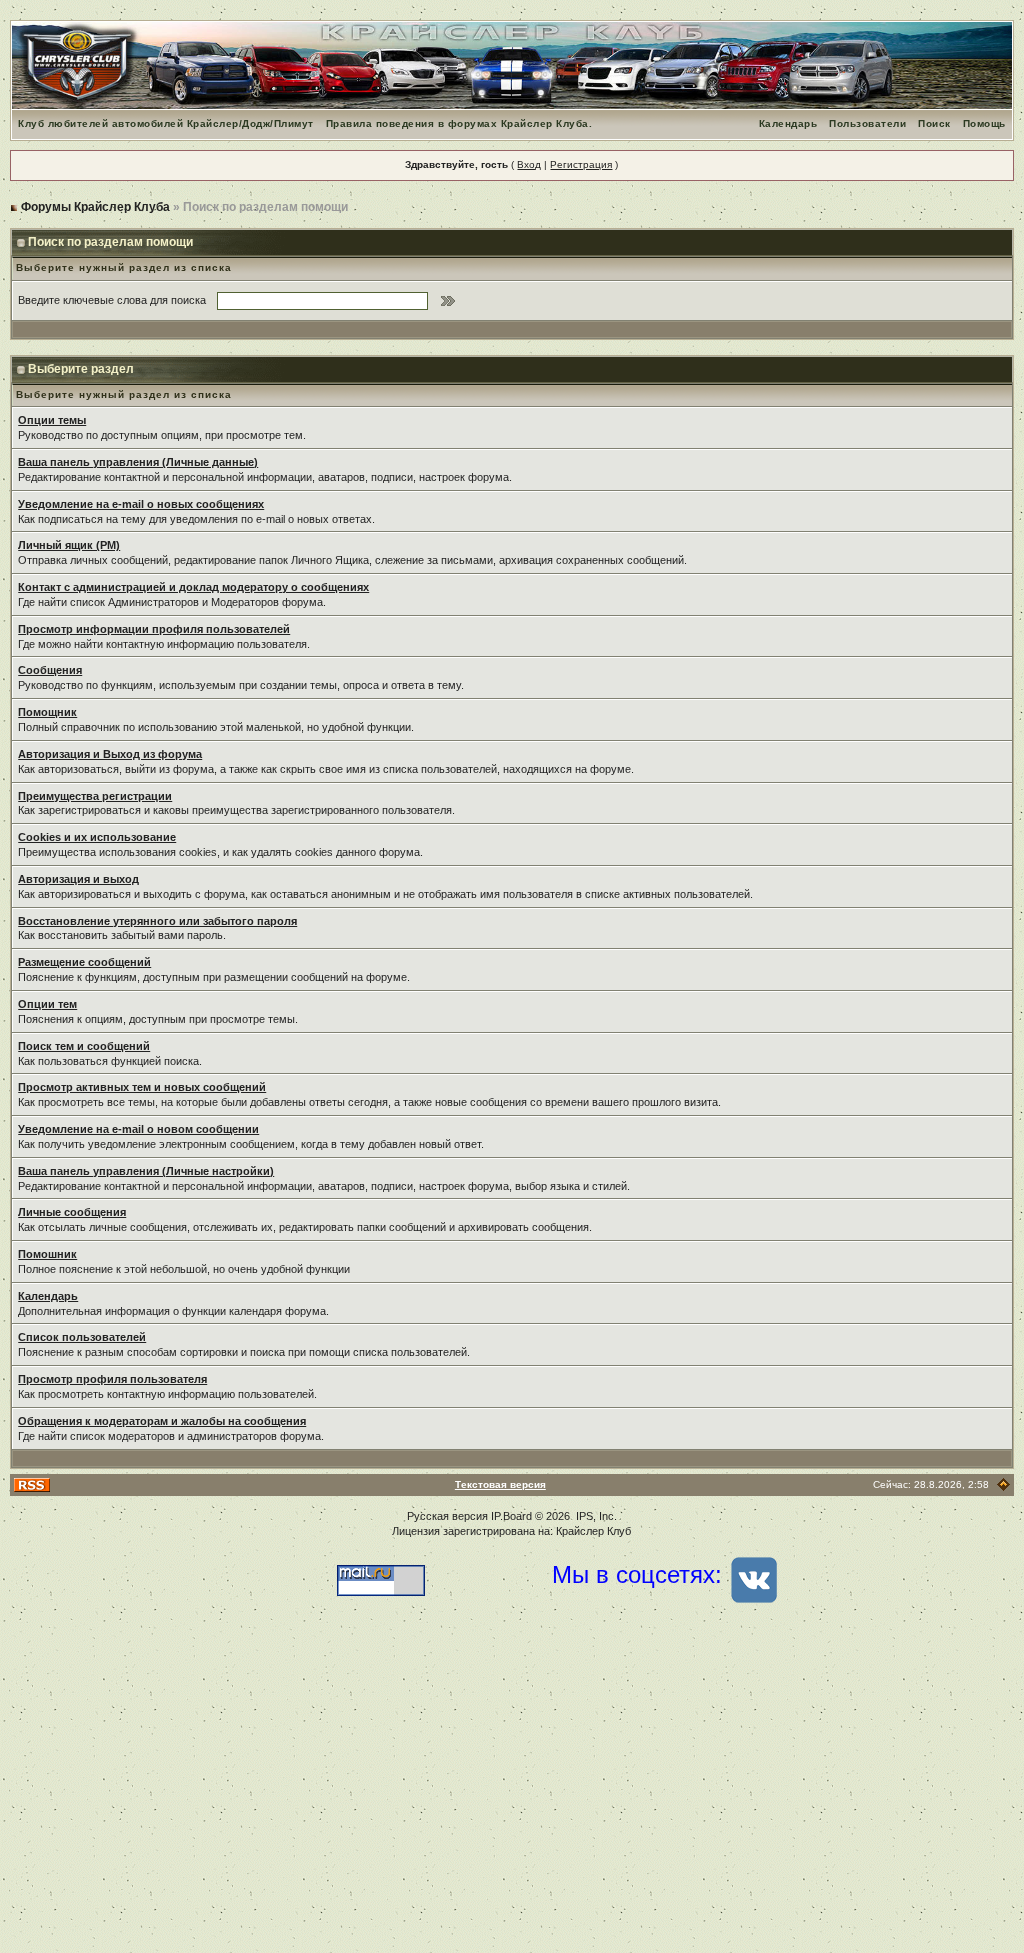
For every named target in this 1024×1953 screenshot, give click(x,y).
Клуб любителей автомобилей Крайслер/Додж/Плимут (166, 123)
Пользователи (867, 123)
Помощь (984, 123)
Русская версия (447, 1516)
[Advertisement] (512, 1793)
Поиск (934, 123)
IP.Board (511, 1516)
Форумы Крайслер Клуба (95, 207)
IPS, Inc (595, 1516)
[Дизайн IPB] (1003, 1484)
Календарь (788, 123)
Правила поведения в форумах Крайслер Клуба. (459, 123)
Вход (529, 164)
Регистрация (581, 164)
